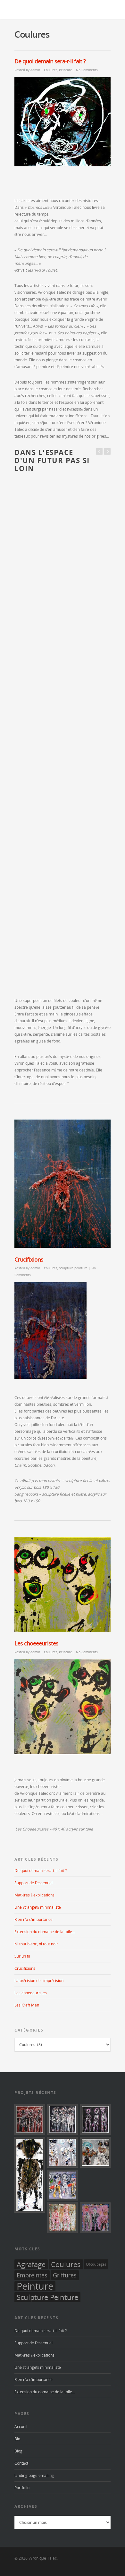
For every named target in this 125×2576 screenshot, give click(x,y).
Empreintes (32, 2275)
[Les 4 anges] (63, 2185)
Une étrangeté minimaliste (38, 1907)
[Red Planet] (30, 2119)
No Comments (87, 70)
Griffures (65, 2275)
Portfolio (22, 2488)
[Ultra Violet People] (95, 2119)
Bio (17, 2439)
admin (35, 70)
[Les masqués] (63, 2152)
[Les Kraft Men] (30, 2175)
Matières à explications (34, 1895)
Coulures (51, 70)
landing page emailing (34, 2475)
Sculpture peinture (73, 1268)
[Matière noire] (63, 2119)
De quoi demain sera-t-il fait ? (50, 61)
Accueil (21, 2427)
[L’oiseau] (95, 2152)
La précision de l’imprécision (39, 1981)
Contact (21, 2463)
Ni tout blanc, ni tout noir (36, 1944)
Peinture (66, 70)
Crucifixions (29, 1259)
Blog (18, 2451)
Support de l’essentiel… (35, 1883)
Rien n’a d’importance (33, 1919)
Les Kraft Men (27, 2005)
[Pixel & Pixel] (63, 2218)
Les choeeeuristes (36, 1643)
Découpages (96, 2264)
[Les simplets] (95, 2218)
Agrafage (31, 2264)
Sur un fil (22, 1956)
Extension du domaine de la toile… (45, 1932)
